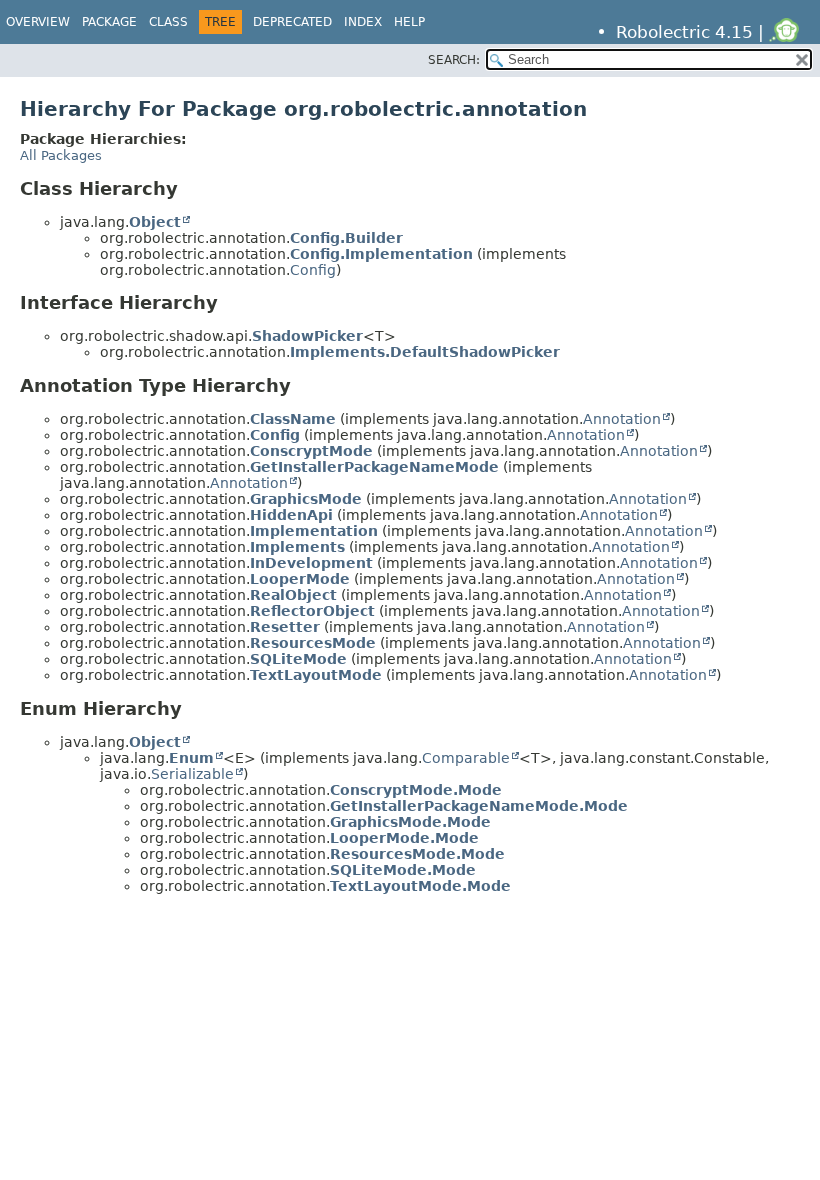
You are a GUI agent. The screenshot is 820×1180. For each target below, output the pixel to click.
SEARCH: (454, 60)
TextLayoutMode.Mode (420, 886)
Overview (38, 22)
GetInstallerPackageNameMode (374, 467)
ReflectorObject (312, 611)
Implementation (314, 531)
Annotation (622, 419)
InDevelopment (311, 563)
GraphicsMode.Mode (410, 822)
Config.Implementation (381, 254)
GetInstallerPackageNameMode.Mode (479, 806)
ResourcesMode (313, 643)
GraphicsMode (306, 499)
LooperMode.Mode (404, 838)
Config (313, 270)
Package (109, 22)
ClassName (293, 419)
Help (409, 22)
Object (155, 222)
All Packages (61, 155)
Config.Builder (346, 238)
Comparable (466, 758)
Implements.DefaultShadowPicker (425, 352)
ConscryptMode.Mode (416, 790)
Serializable (192, 774)
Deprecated (292, 22)
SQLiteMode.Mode (403, 870)
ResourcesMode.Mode (417, 854)
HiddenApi (291, 515)
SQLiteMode (298, 659)
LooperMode (300, 579)
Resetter (285, 627)
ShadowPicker (307, 336)
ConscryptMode (311, 451)
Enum (191, 758)
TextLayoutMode (316, 675)
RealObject (293, 595)
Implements (297, 547)
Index (363, 22)
